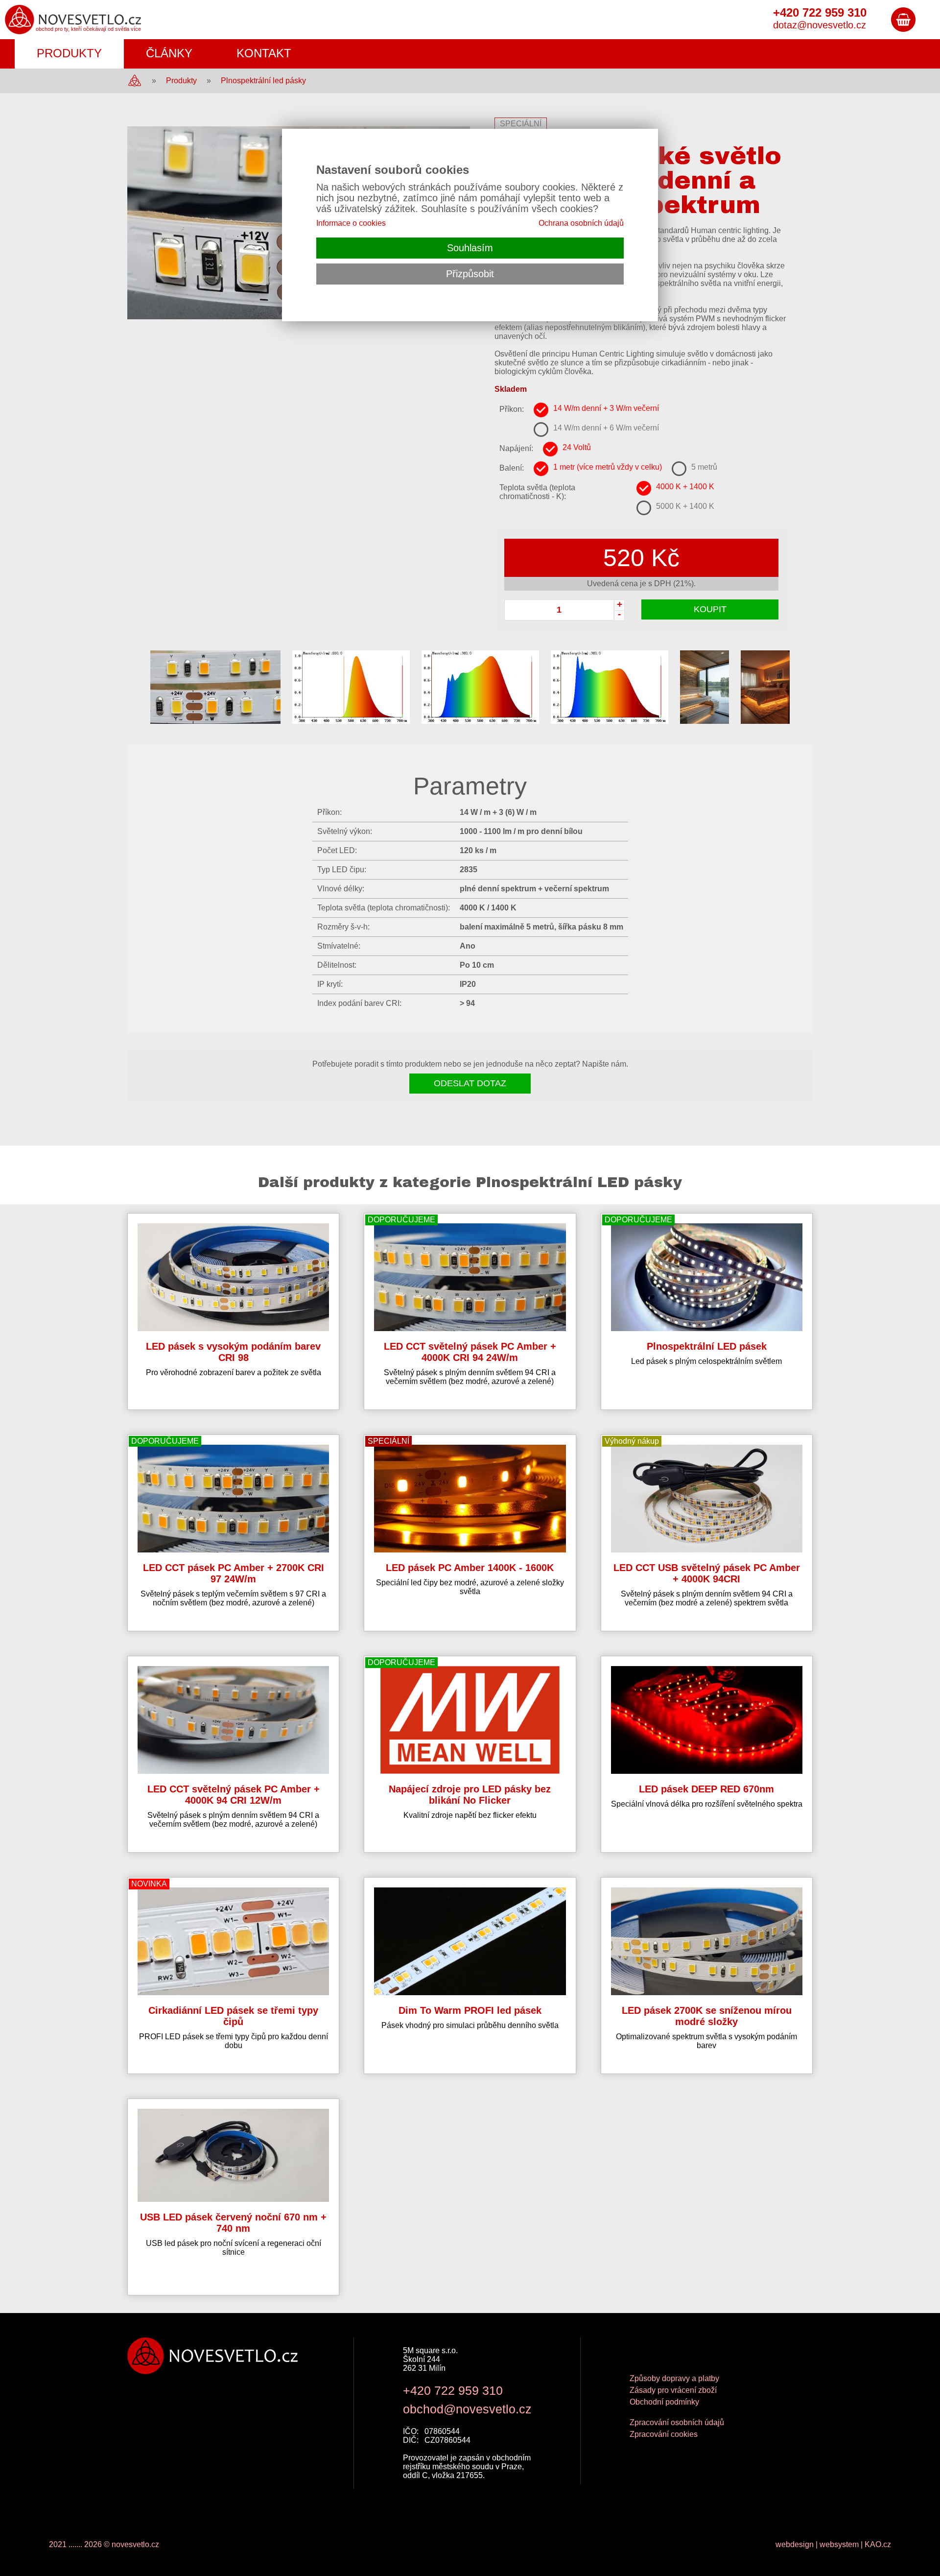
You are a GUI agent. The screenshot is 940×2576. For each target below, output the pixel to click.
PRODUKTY (69, 53)
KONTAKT (264, 53)
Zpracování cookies (664, 2434)
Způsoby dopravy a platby (674, 2378)
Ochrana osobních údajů (581, 223)
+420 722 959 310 (453, 2390)
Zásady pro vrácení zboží (673, 2390)
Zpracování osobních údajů (677, 2422)
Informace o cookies (351, 223)
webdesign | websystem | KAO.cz (833, 2544)
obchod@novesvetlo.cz (467, 2409)
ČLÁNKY (169, 53)
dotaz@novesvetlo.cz (820, 25)
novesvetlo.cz (135, 2544)
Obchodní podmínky (664, 2402)
